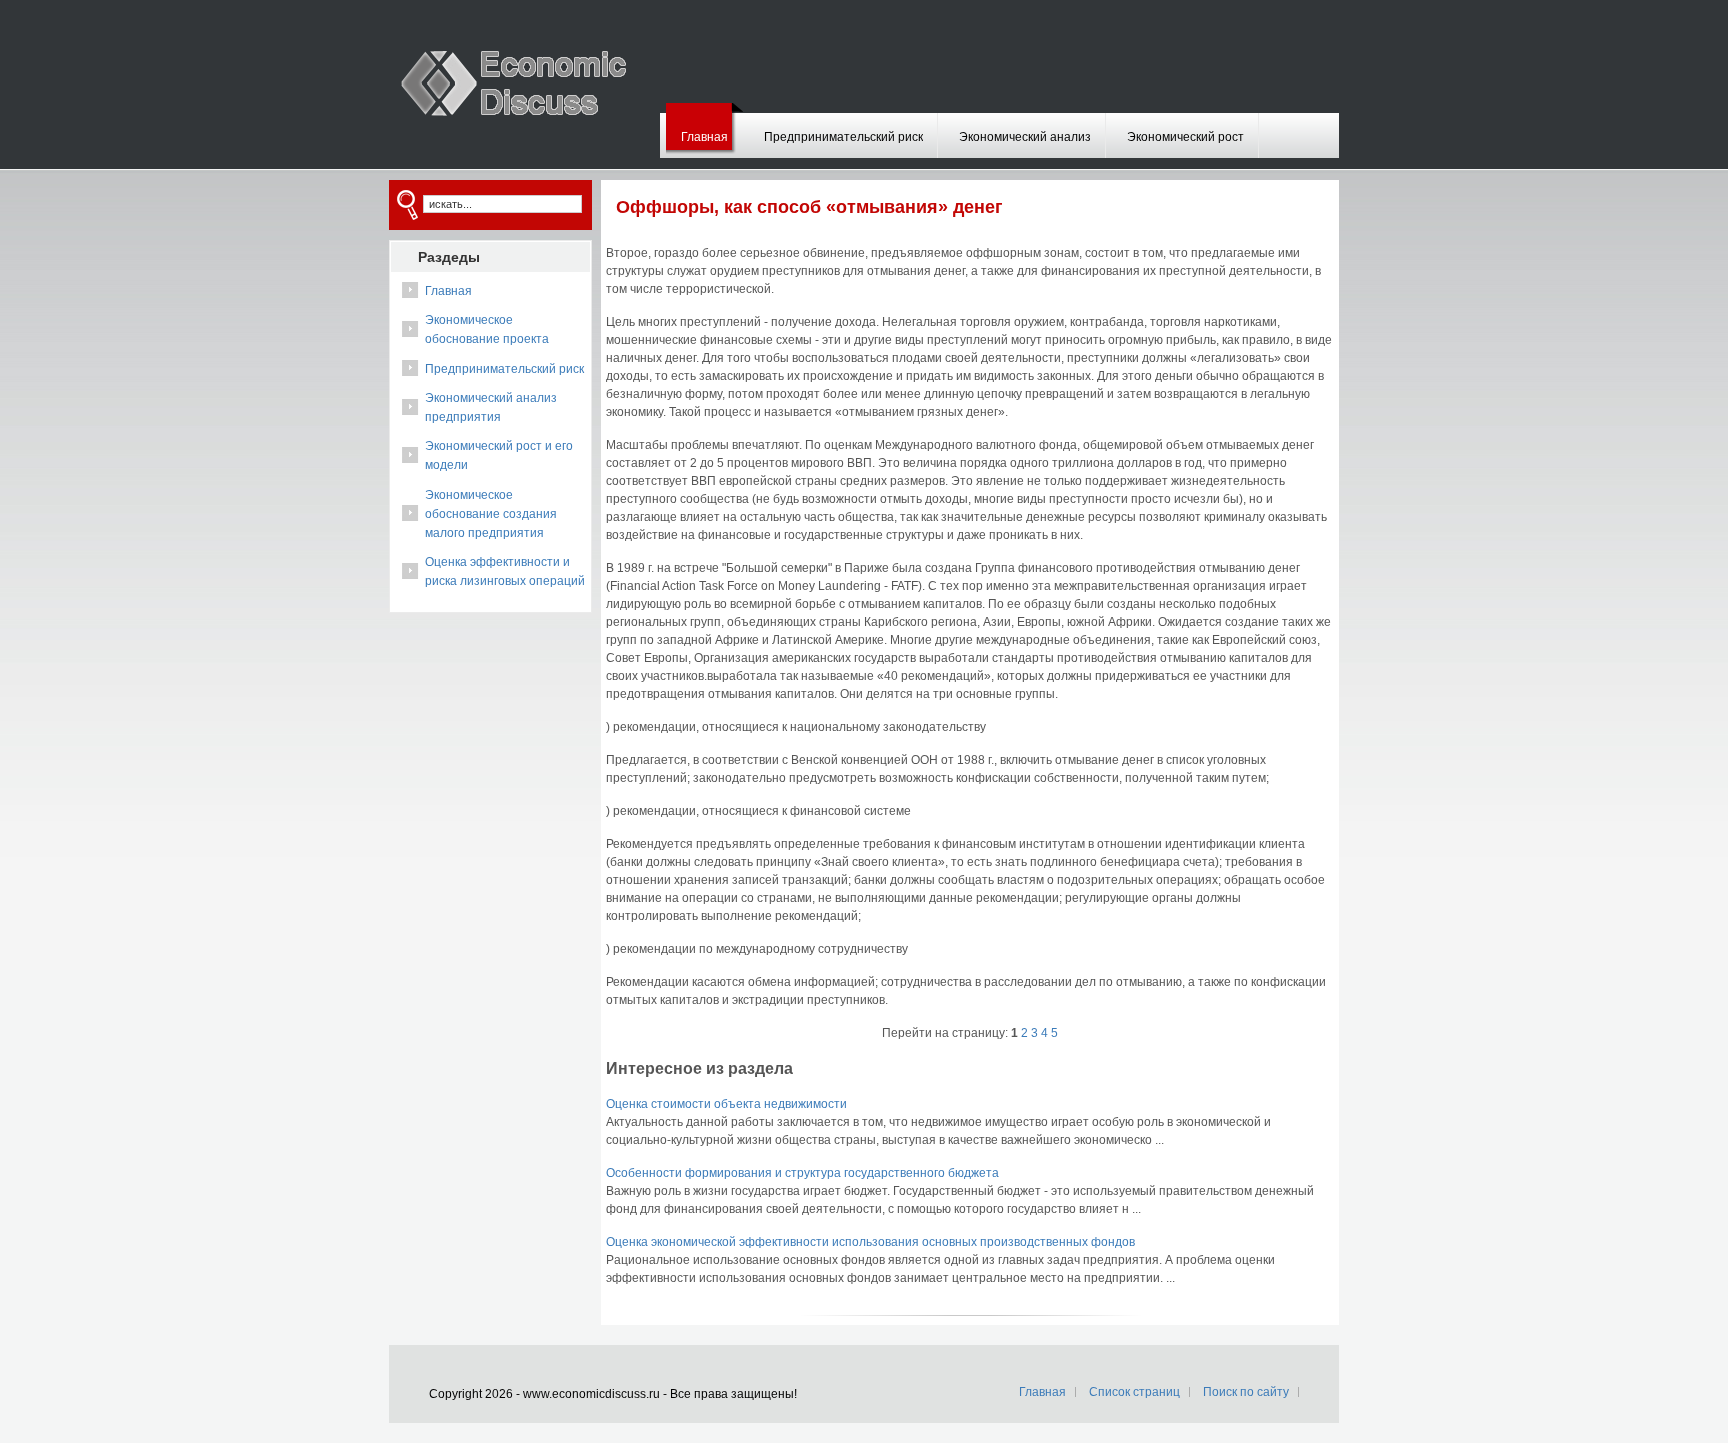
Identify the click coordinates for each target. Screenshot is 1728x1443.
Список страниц (1134, 1392)
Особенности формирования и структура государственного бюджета (802, 1173)
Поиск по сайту (1246, 1392)
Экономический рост (1185, 137)
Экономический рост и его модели (499, 455)
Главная (704, 137)
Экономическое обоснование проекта (487, 329)
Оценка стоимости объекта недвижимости (726, 1104)
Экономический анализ (1025, 137)
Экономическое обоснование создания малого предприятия (491, 514)
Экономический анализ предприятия (491, 407)
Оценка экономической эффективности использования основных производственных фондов (870, 1242)
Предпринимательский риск (843, 137)
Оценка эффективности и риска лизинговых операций (505, 571)
